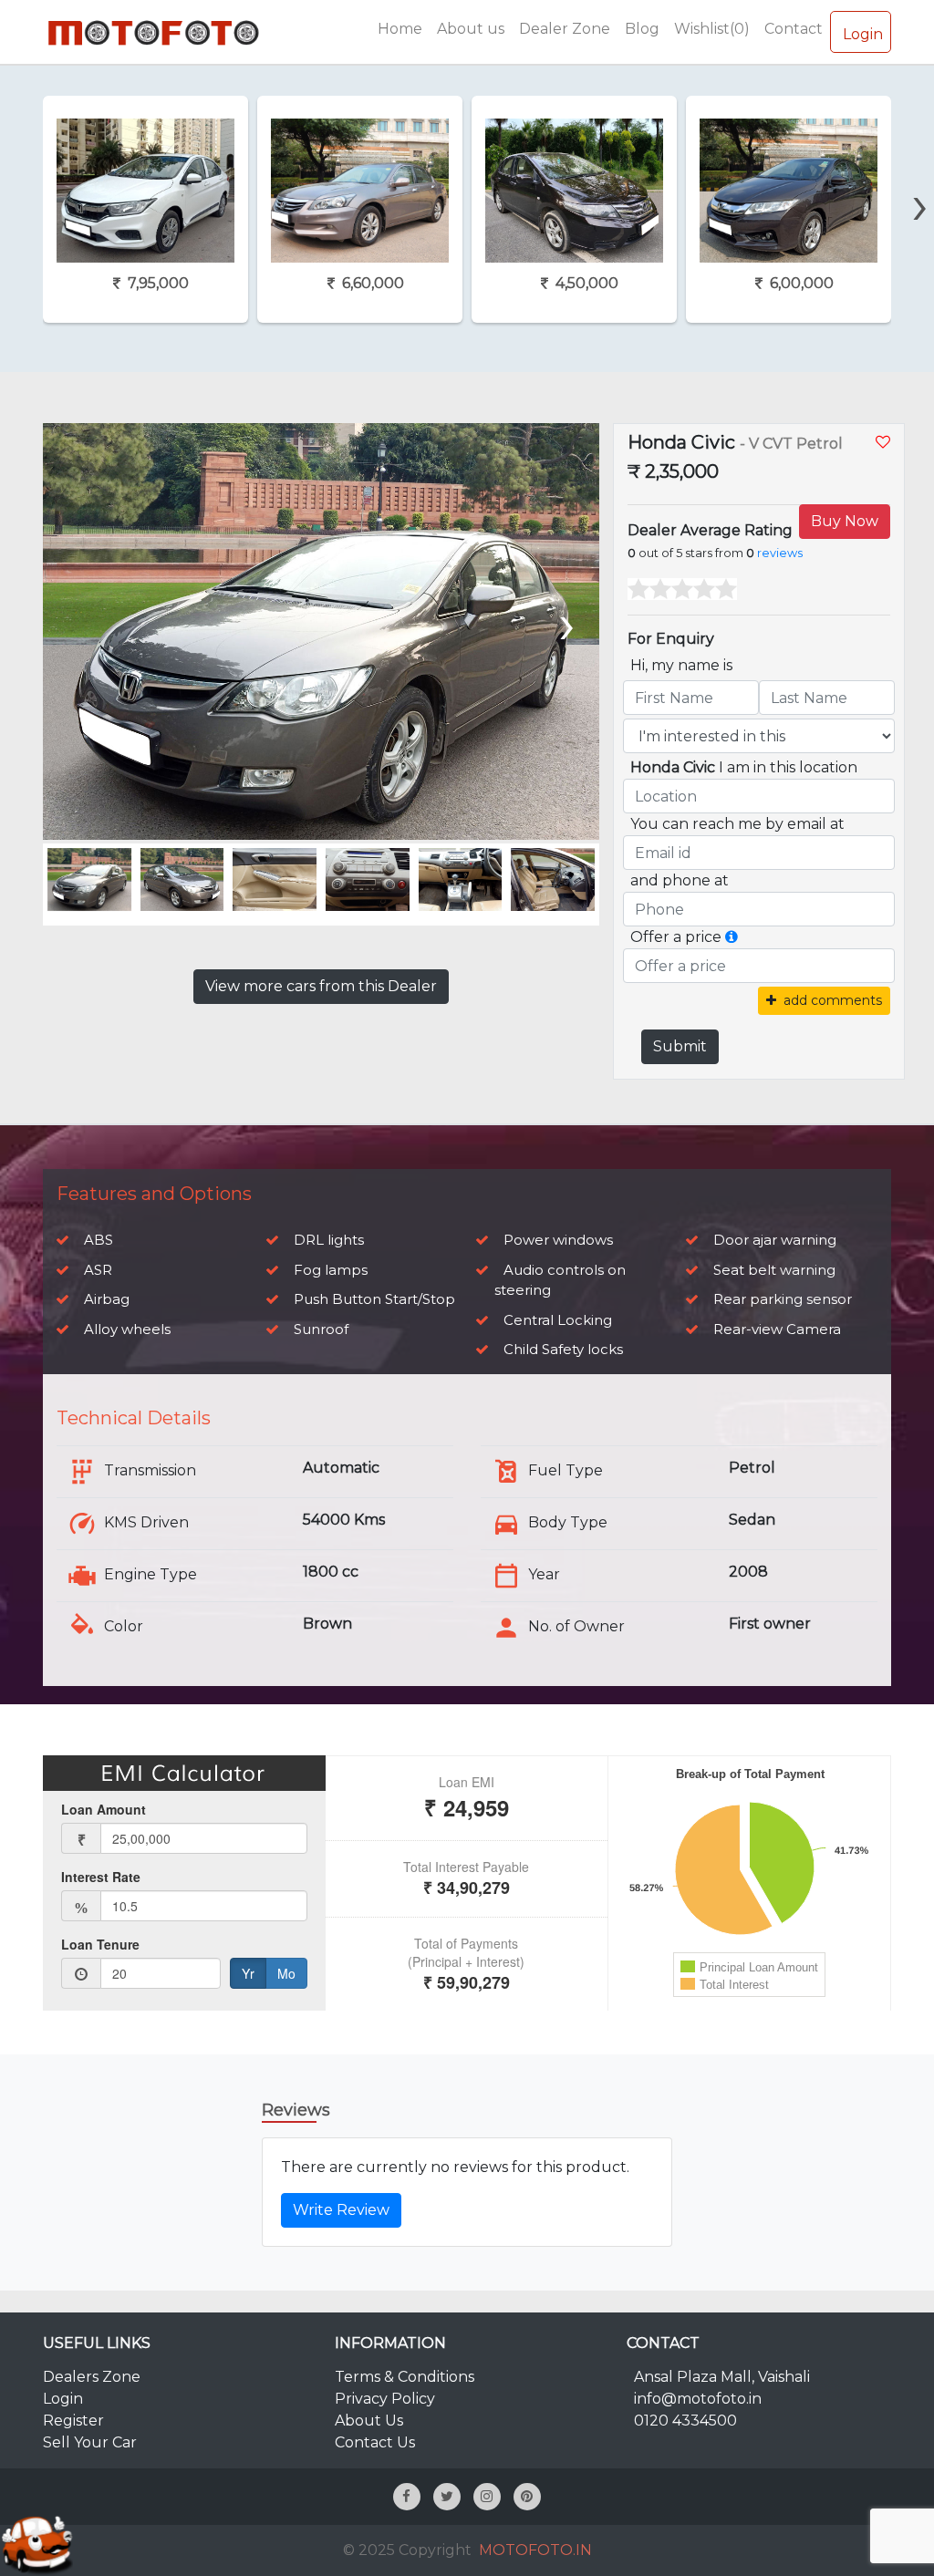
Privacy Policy (385, 2399)
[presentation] (920, 173)
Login (863, 34)
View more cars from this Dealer (321, 986)
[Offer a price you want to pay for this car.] (732, 937)
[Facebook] (407, 2497)
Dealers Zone (92, 2377)
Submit (680, 1046)
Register (73, 2421)
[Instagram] (487, 2497)
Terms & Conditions (405, 2377)
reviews (780, 553)
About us (471, 29)
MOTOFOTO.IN (535, 2550)
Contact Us (375, 2442)
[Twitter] (447, 2497)
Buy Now (845, 521)
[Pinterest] (527, 2497)
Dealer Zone (565, 29)
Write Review (341, 2210)
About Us (369, 2421)
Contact (794, 29)
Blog (642, 29)
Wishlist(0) (712, 29)
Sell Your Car (90, 2442)
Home (400, 29)
